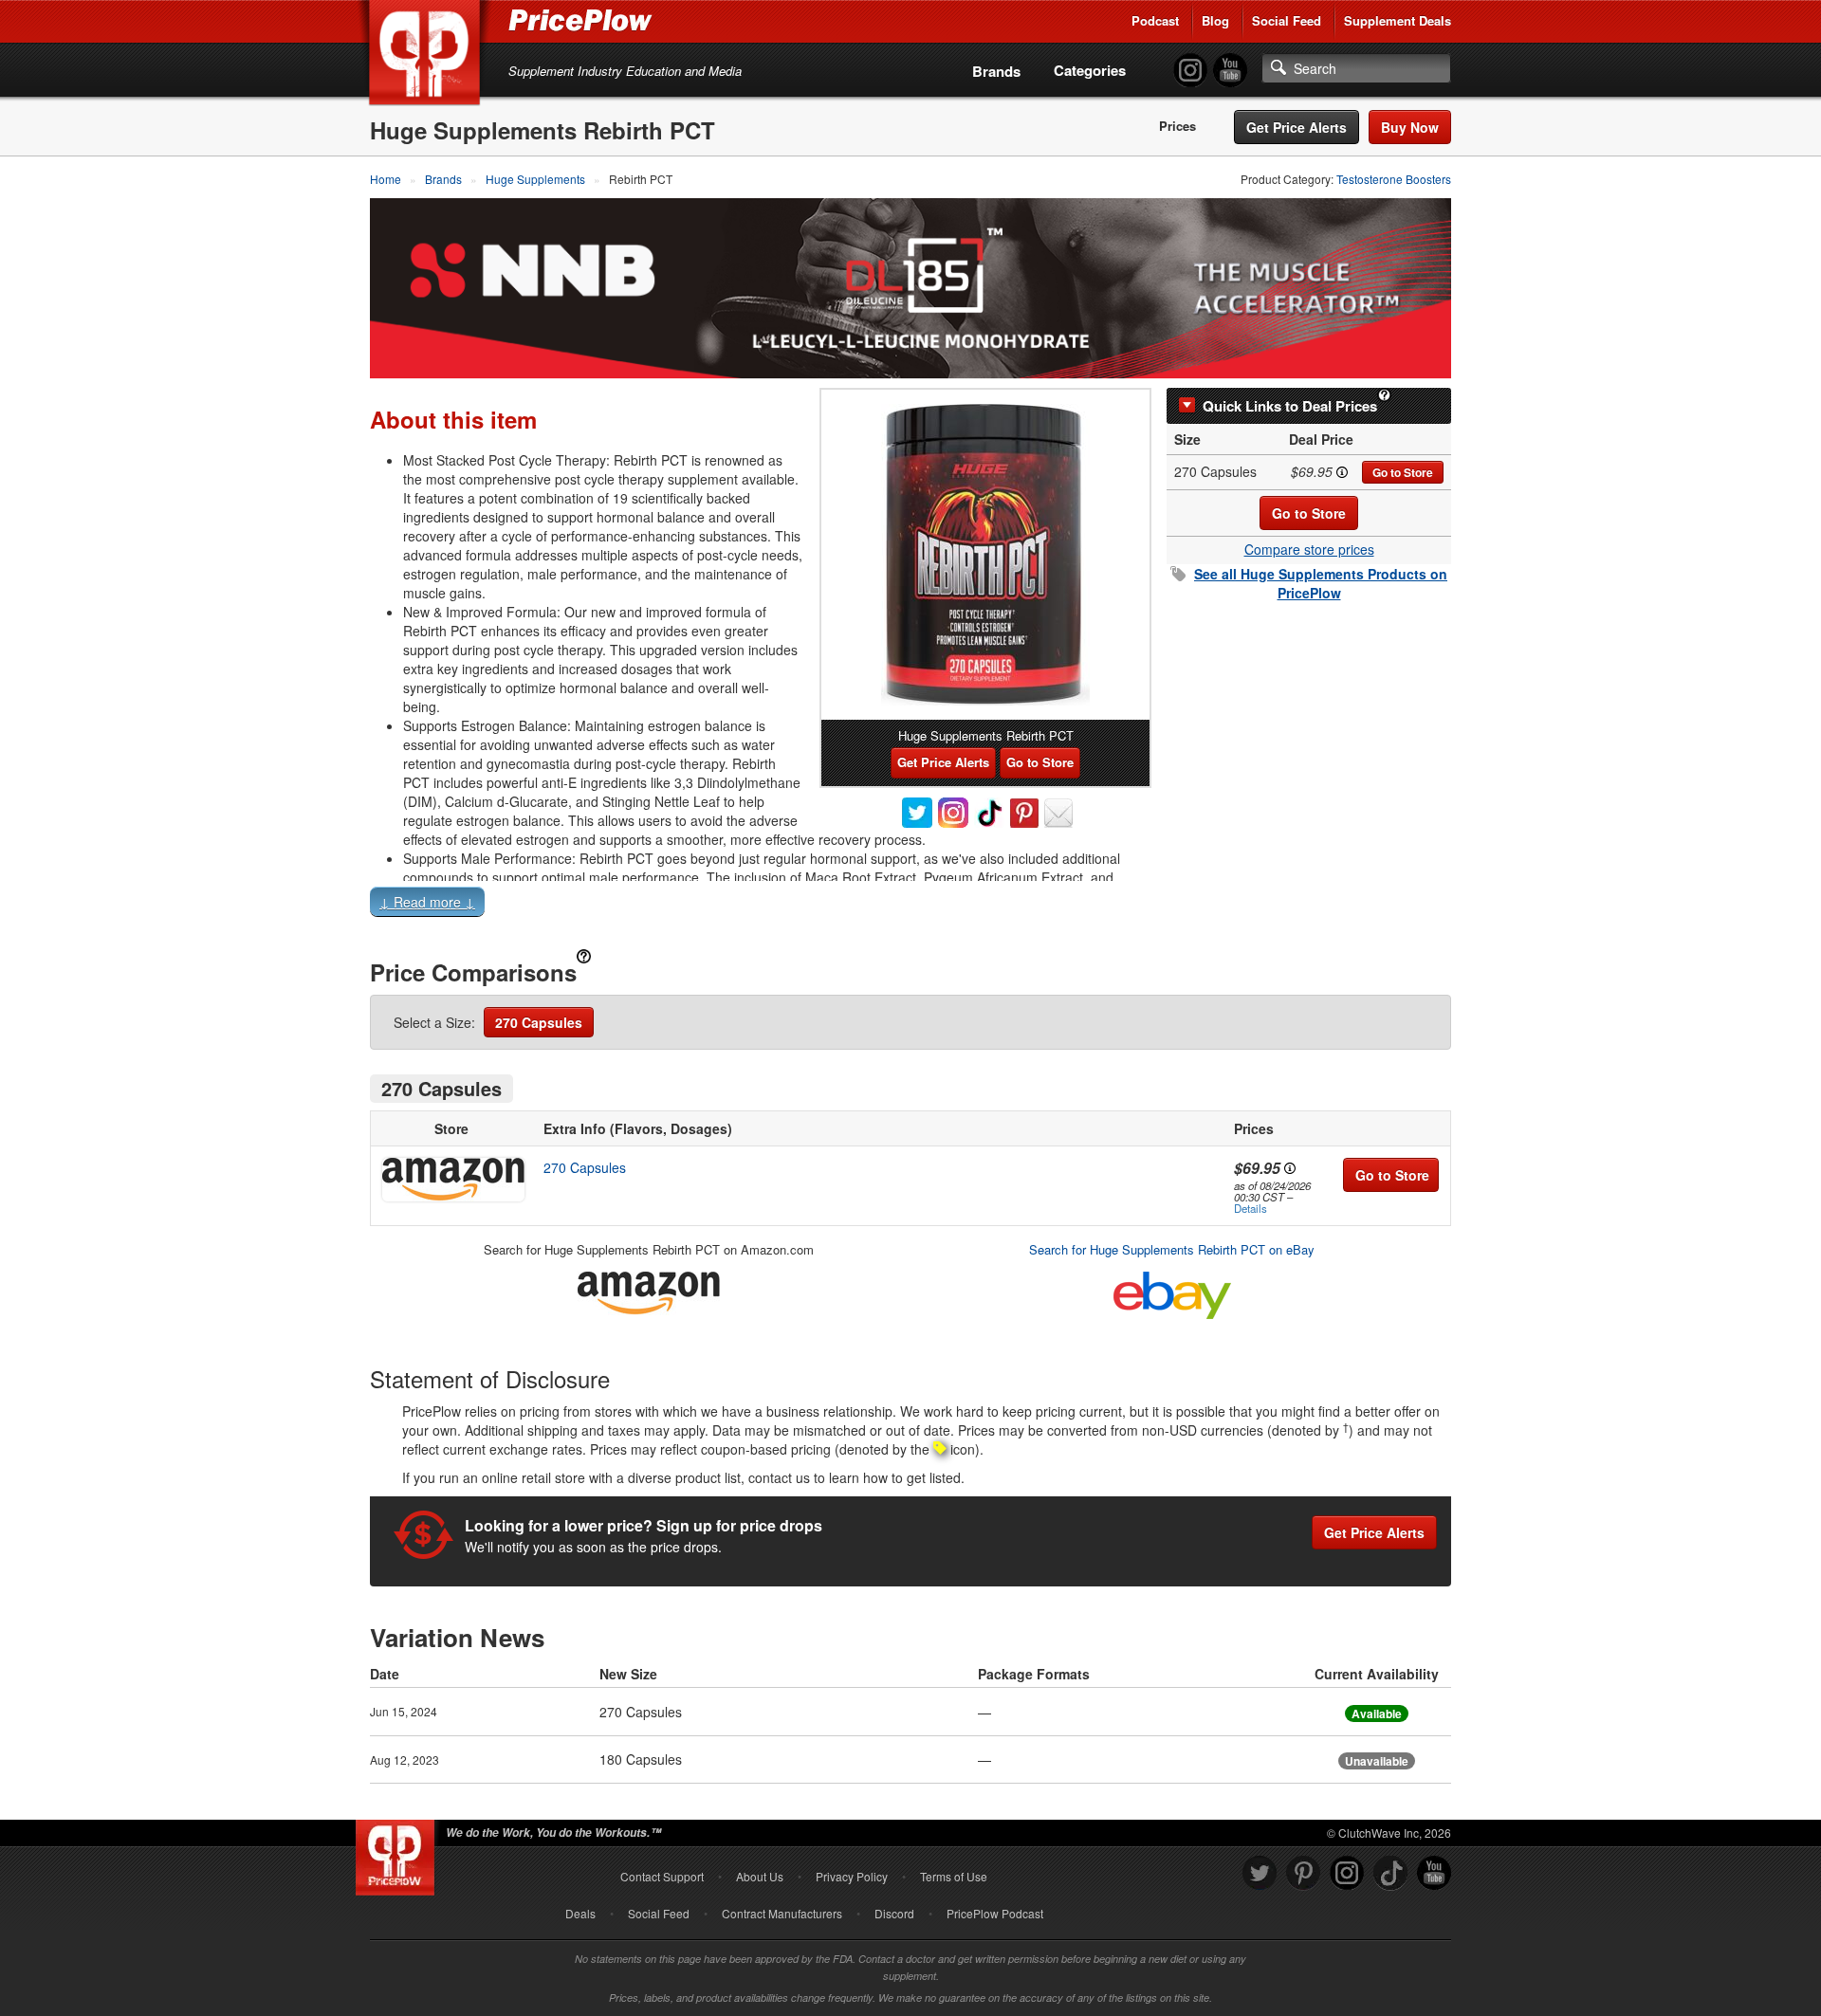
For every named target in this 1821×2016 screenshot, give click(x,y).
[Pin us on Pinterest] (1303, 1873)
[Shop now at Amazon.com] (451, 1180)
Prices (1177, 126)
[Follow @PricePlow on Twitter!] (1260, 1873)
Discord (894, 1913)
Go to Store (1403, 472)
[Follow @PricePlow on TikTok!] (1390, 1873)
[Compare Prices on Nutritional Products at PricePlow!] (399, 1853)
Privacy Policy (852, 1876)
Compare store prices (1309, 549)
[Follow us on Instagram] (1347, 1873)
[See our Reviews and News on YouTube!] (1434, 1873)
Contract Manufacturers (782, 1913)
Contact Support (662, 1876)
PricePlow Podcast (995, 1913)
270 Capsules (539, 1022)
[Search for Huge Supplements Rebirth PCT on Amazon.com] (649, 1290)
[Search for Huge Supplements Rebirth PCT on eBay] (1172, 1292)
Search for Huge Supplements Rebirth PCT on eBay (1172, 1249)
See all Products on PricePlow (1321, 583)
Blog (1215, 20)
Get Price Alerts (1297, 127)
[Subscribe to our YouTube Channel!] (1230, 71)
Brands (996, 71)
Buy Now (1410, 127)
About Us (760, 1876)
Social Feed (1287, 20)
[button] (910, 906)
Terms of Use (954, 1876)
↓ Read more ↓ (427, 902)
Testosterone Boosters (1394, 179)
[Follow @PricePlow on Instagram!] (1190, 71)
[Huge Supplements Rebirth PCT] (985, 555)
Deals (580, 1913)
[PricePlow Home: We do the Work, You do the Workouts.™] (428, 56)
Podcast (1155, 20)
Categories (1090, 70)
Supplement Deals (1398, 20)
